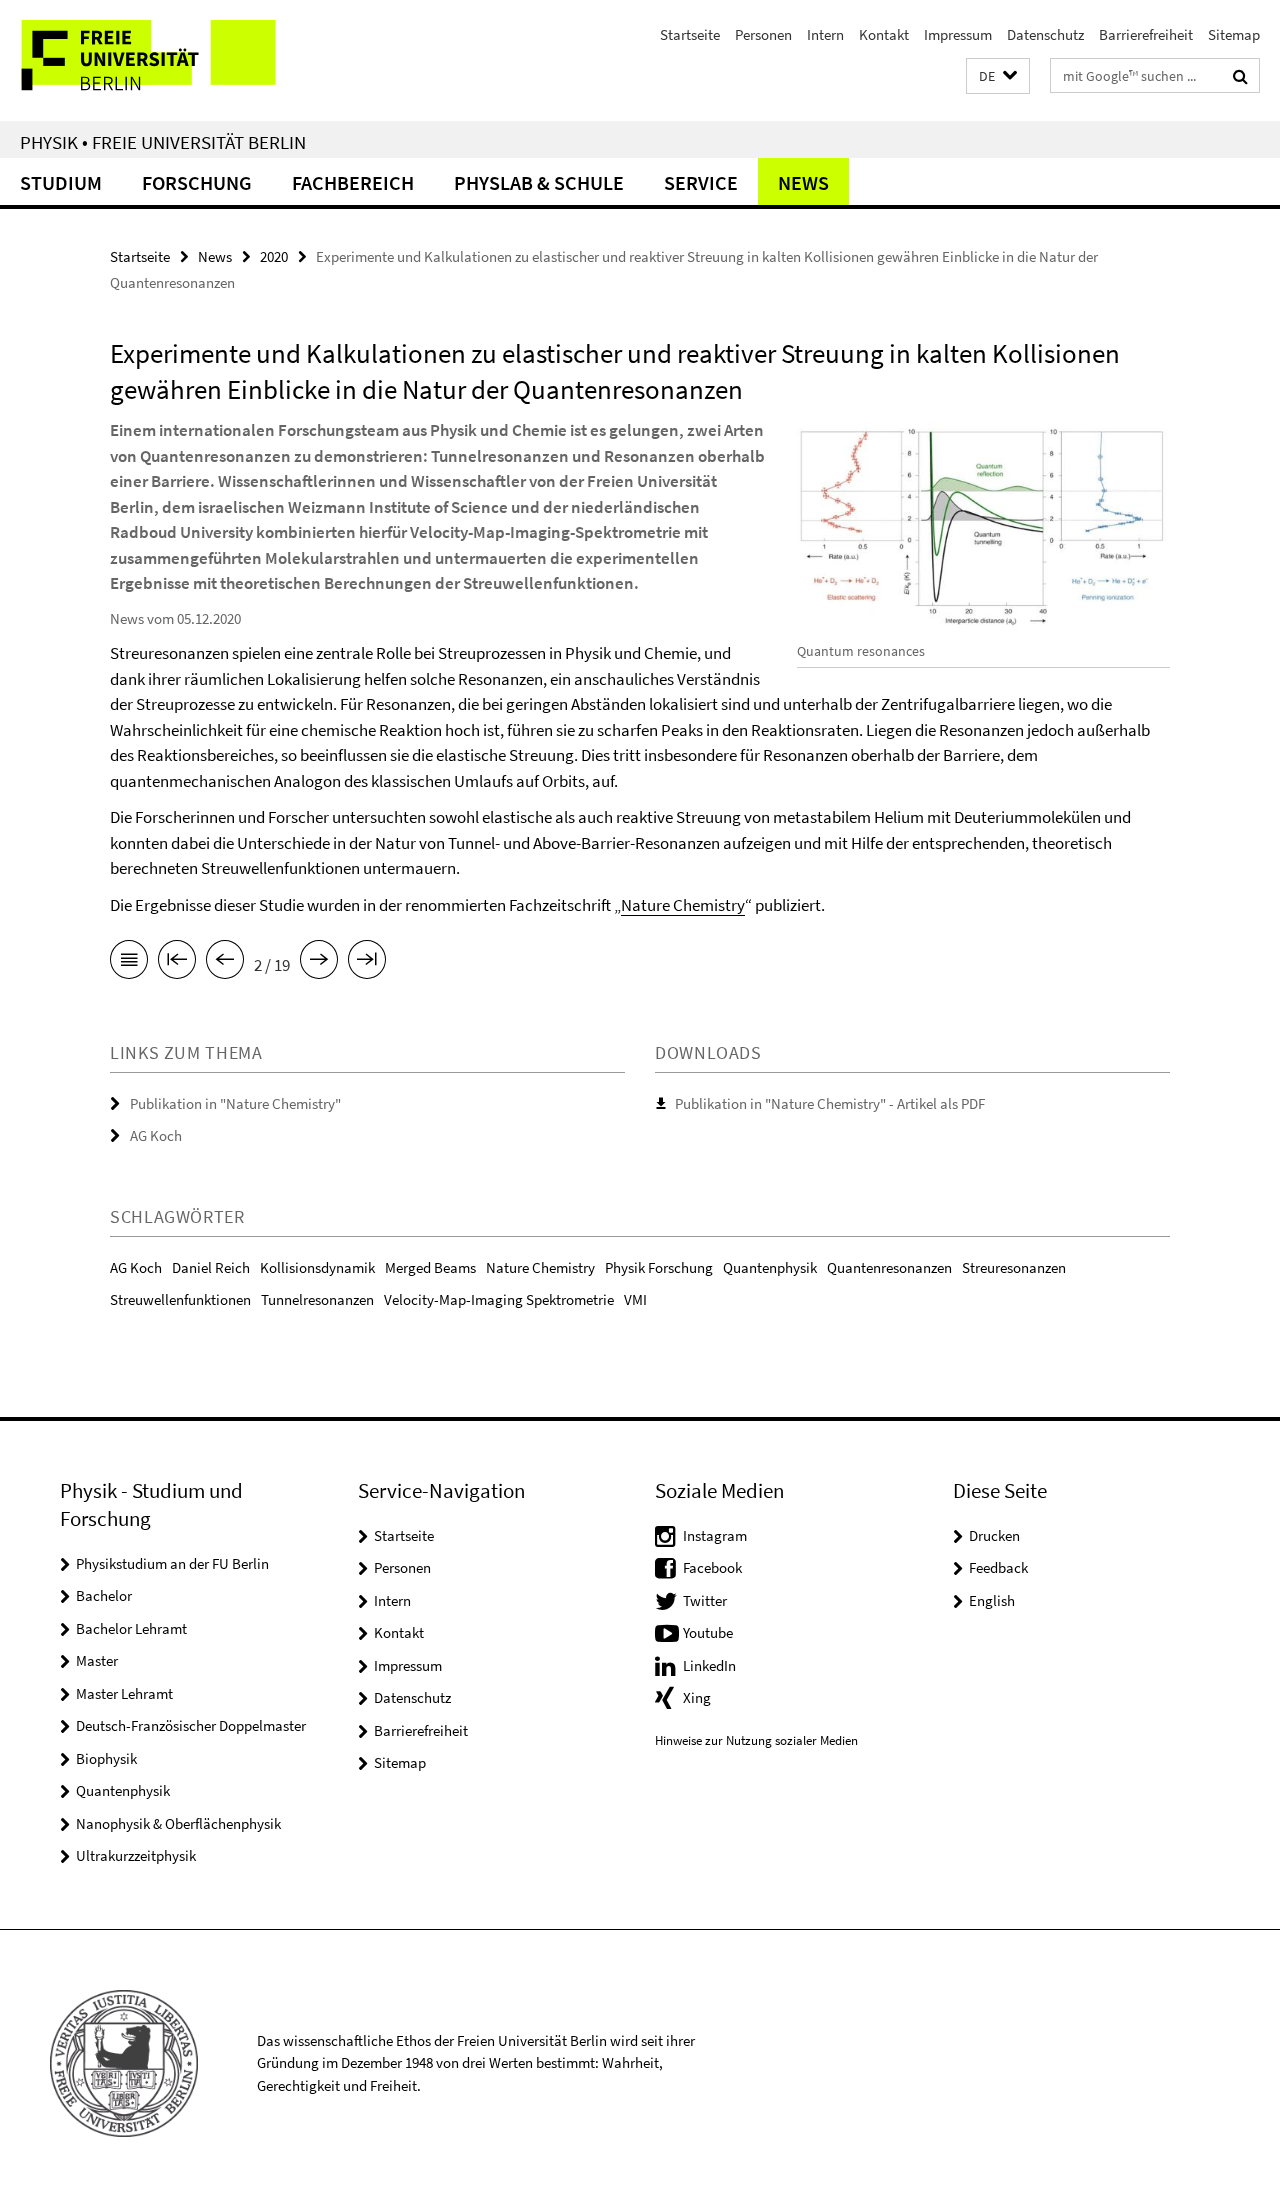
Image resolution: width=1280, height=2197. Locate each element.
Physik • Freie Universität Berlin (163, 142)
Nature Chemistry (683, 905)
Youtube (708, 1632)
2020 (274, 256)
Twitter (705, 1600)
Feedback (998, 1567)
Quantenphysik (123, 1790)
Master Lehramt (124, 1693)
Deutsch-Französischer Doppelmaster (191, 1725)
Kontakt (884, 34)
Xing (697, 1697)
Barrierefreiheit (1146, 34)
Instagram (715, 1535)
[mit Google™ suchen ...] (1240, 76)
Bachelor (104, 1595)
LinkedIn (709, 1665)
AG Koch (156, 1135)
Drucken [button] (994, 1535)
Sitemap (1234, 34)
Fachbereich (353, 182)
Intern (825, 34)
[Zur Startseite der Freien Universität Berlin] (167, 60)
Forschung (197, 182)
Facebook (712, 1567)
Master (97, 1660)
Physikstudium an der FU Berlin (172, 1563)
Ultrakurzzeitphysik (136, 1855)
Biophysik (106, 1758)
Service (701, 182)
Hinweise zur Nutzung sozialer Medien (756, 1740)
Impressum (958, 34)
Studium (61, 182)
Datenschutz (1045, 34)
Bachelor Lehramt (131, 1628)
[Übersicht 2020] (129, 963)
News (803, 182)
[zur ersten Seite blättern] (177, 963)
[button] (998, 76)
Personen (763, 34)
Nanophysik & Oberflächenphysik (178, 1823)
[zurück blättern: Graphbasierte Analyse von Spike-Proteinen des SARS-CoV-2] (225, 963)
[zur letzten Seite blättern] (367, 963)
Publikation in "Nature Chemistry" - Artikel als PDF (830, 1103)
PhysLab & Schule (539, 182)
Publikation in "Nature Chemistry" (235, 1103)
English (992, 1600)
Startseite (690, 34)
